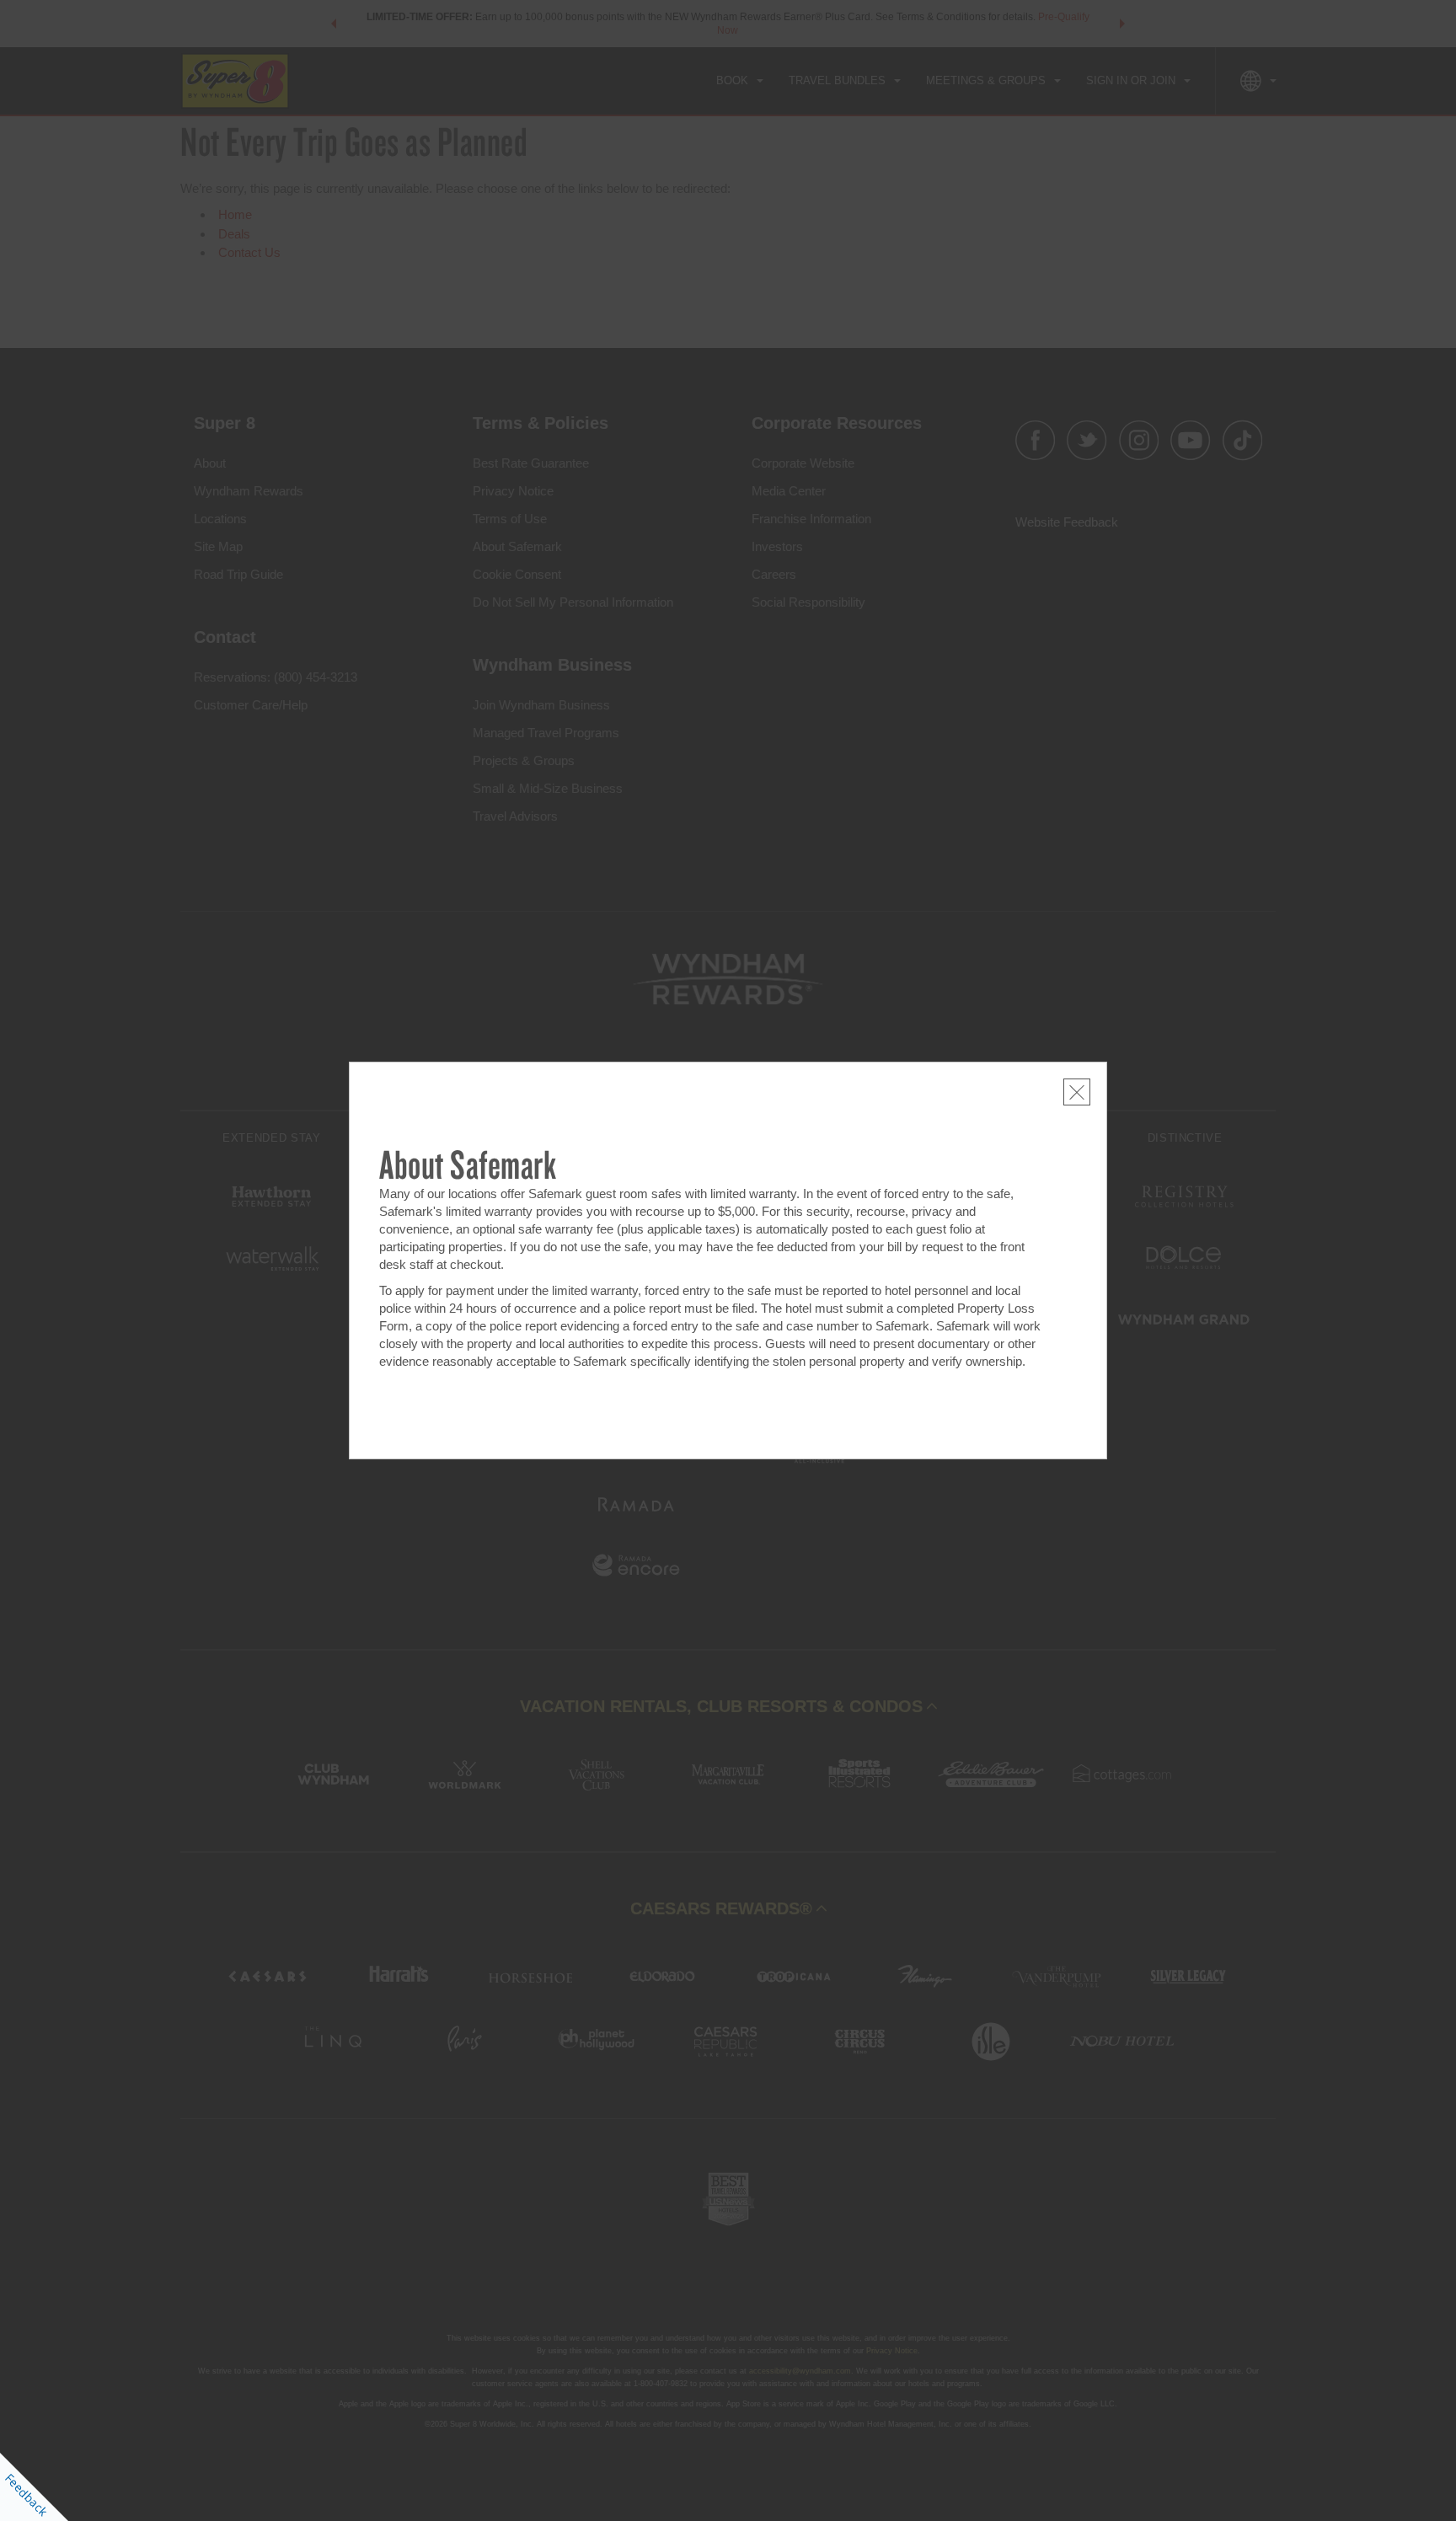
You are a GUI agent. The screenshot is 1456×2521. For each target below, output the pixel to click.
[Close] (1077, 1092)
